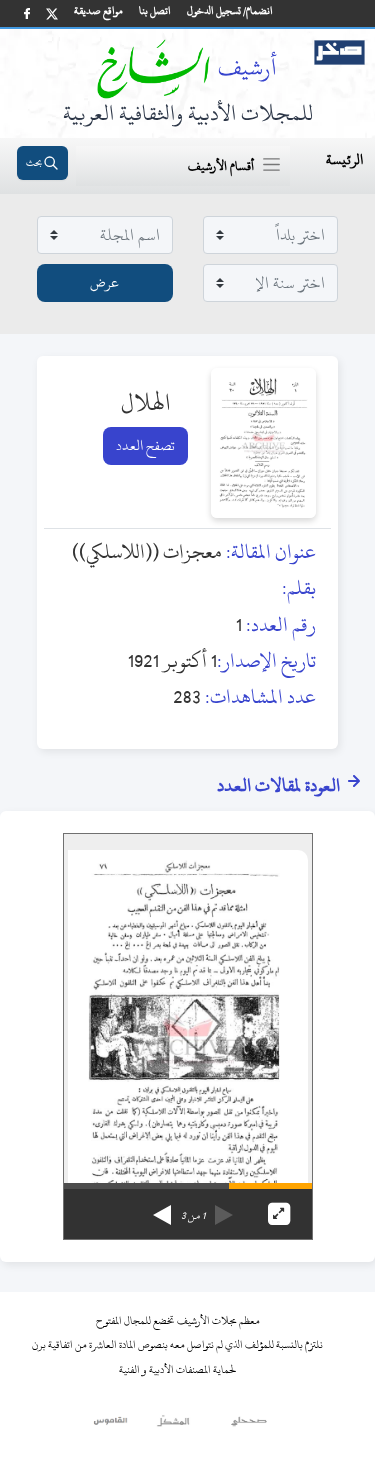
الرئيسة (344, 159)
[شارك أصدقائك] (27, 13)
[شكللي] (173, 1426)
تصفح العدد (145, 445)
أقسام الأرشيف (221, 166)
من (193, 1216)
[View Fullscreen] (279, 1214)
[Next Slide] (162, 1208)
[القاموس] (111, 1426)
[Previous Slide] (224, 1208)
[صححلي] (249, 1426)
